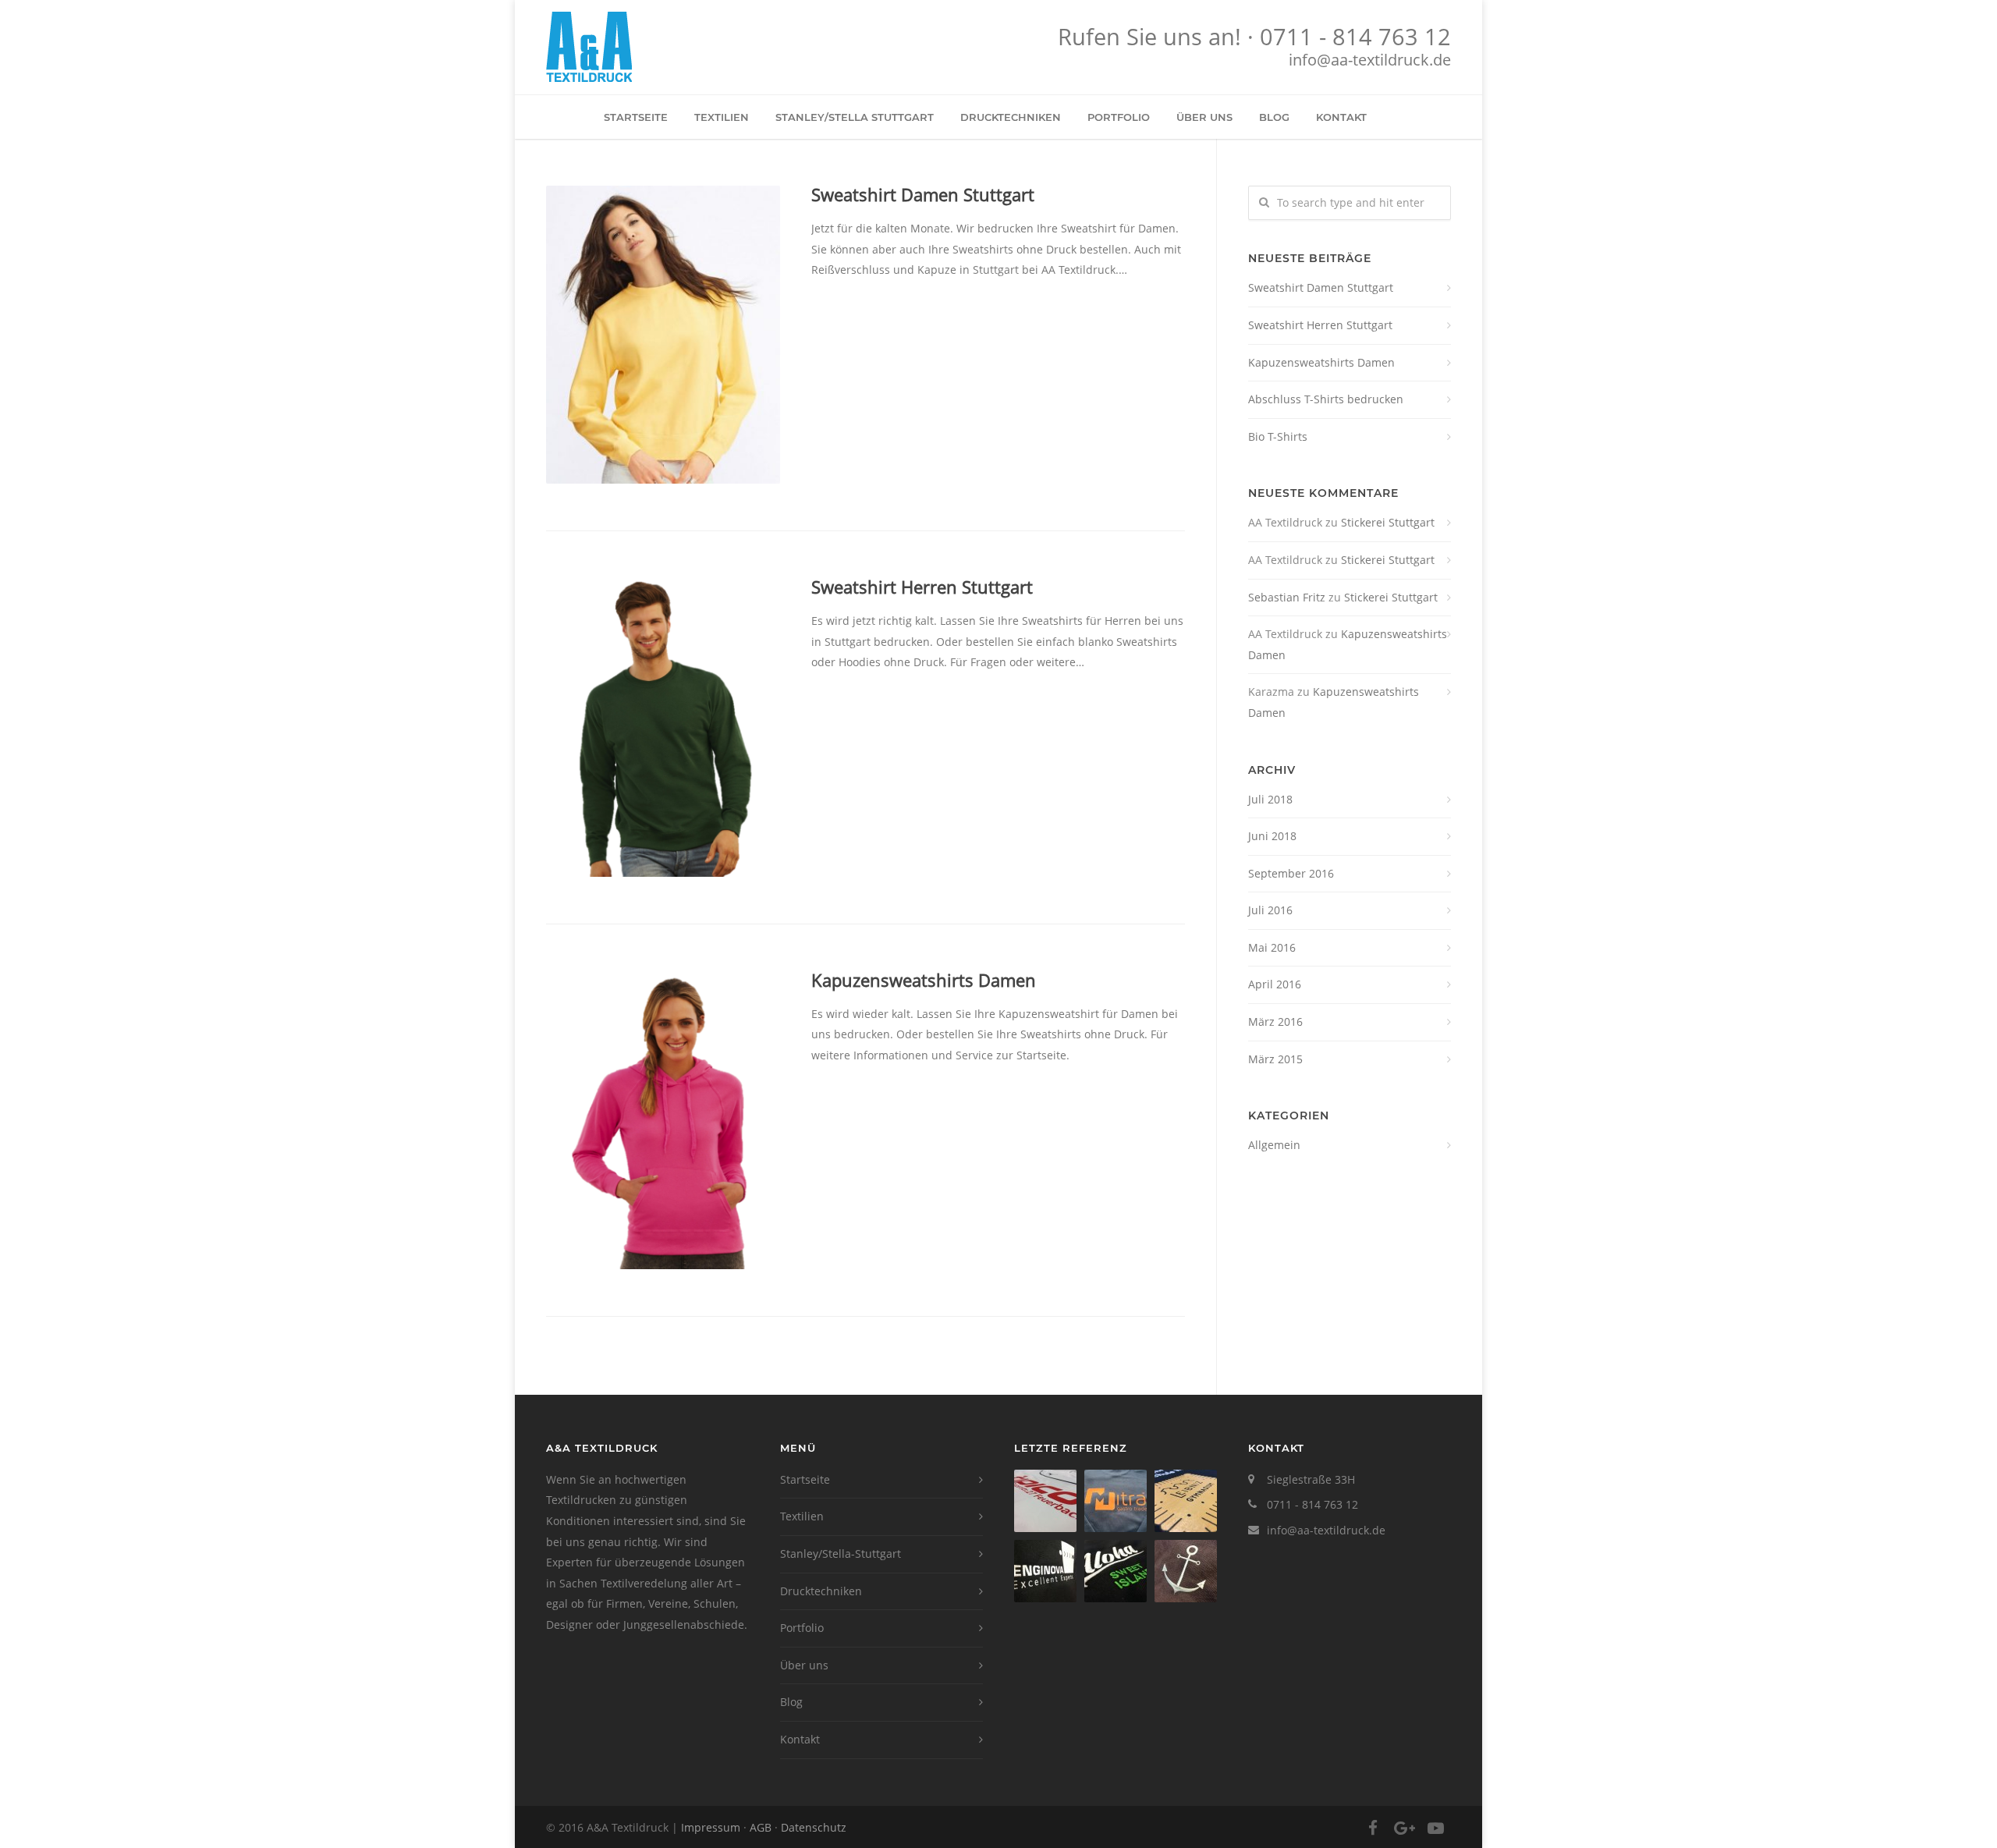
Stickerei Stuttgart (1388, 522)
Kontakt (1341, 117)
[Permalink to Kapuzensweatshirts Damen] (663, 1120)
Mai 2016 (1272, 947)
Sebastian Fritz (1287, 597)
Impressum (711, 1827)
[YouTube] (1435, 1828)
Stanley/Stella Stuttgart (855, 117)
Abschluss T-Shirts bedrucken (1326, 399)
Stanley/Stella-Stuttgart (841, 1554)
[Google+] (1404, 1828)
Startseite (636, 117)
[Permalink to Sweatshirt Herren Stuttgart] (663, 727)
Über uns (1204, 117)
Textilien (722, 117)
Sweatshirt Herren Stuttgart (922, 587)
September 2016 (1291, 873)
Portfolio (1119, 117)
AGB (761, 1827)
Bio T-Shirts (1278, 436)
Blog (1274, 117)
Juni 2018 (1272, 836)
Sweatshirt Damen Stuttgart (923, 194)
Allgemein (1274, 1145)
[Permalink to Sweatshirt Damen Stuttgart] (663, 335)
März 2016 (1275, 1022)
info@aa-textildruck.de (1370, 60)
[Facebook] (1373, 1828)
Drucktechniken (1011, 117)
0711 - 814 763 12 (1355, 37)
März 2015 (1275, 1059)
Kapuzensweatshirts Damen (924, 980)
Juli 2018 (1270, 799)
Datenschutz (814, 1827)
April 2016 (1275, 984)
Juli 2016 (1270, 910)
